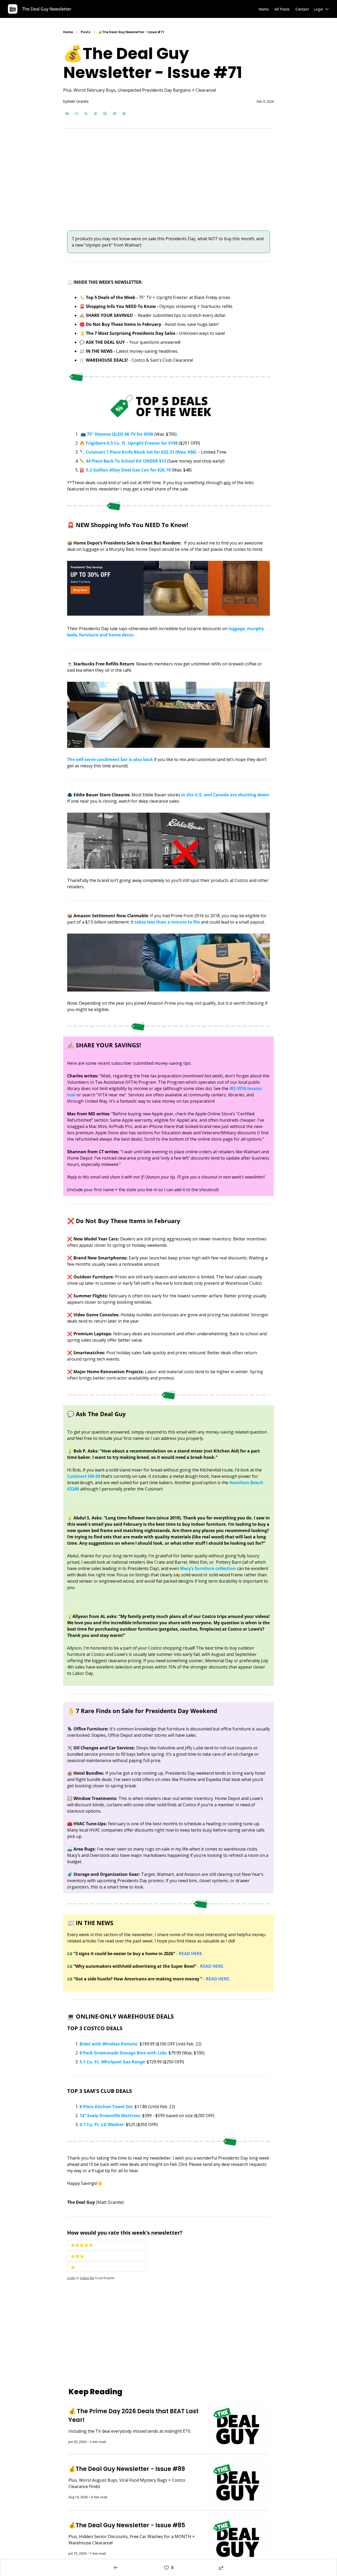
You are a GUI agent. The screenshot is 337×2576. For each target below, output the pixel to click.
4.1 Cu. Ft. (90, 2124)
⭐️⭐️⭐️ (77, 2256)
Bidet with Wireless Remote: (109, 2044)
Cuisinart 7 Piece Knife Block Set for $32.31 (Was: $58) (140, 452)
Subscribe (87, 2278)
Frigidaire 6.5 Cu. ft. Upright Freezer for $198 (131, 443)
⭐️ (73, 2267)
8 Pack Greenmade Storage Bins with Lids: (123, 2053)
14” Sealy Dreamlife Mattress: (110, 2116)
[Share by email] (67, 114)
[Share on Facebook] (77, 114)
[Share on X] (86, 114)
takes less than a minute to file (167, 922)
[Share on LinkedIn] (105, 114)
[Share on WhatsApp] (124, 114)
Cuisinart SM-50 (84, 1476)
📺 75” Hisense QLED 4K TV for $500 (117, 434)
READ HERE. (191, 1954)
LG (104, 2124)
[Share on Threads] (96, 114)
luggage (236, 629)
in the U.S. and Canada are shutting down (225, 795)
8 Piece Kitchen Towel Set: (106, 2107)
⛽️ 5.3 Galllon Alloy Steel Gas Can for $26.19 (125, 470)
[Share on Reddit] (115, 114)
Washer (116, 2124)
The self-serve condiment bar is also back (110, 759)
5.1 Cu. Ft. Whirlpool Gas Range (112, 2062)
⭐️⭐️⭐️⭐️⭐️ (82, 2245)
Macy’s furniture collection (208, 1568)
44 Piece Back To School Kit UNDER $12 (125, 461)
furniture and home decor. (107, 635)
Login (71, 2278)
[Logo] (13, 9)
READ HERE (211, 1966)
